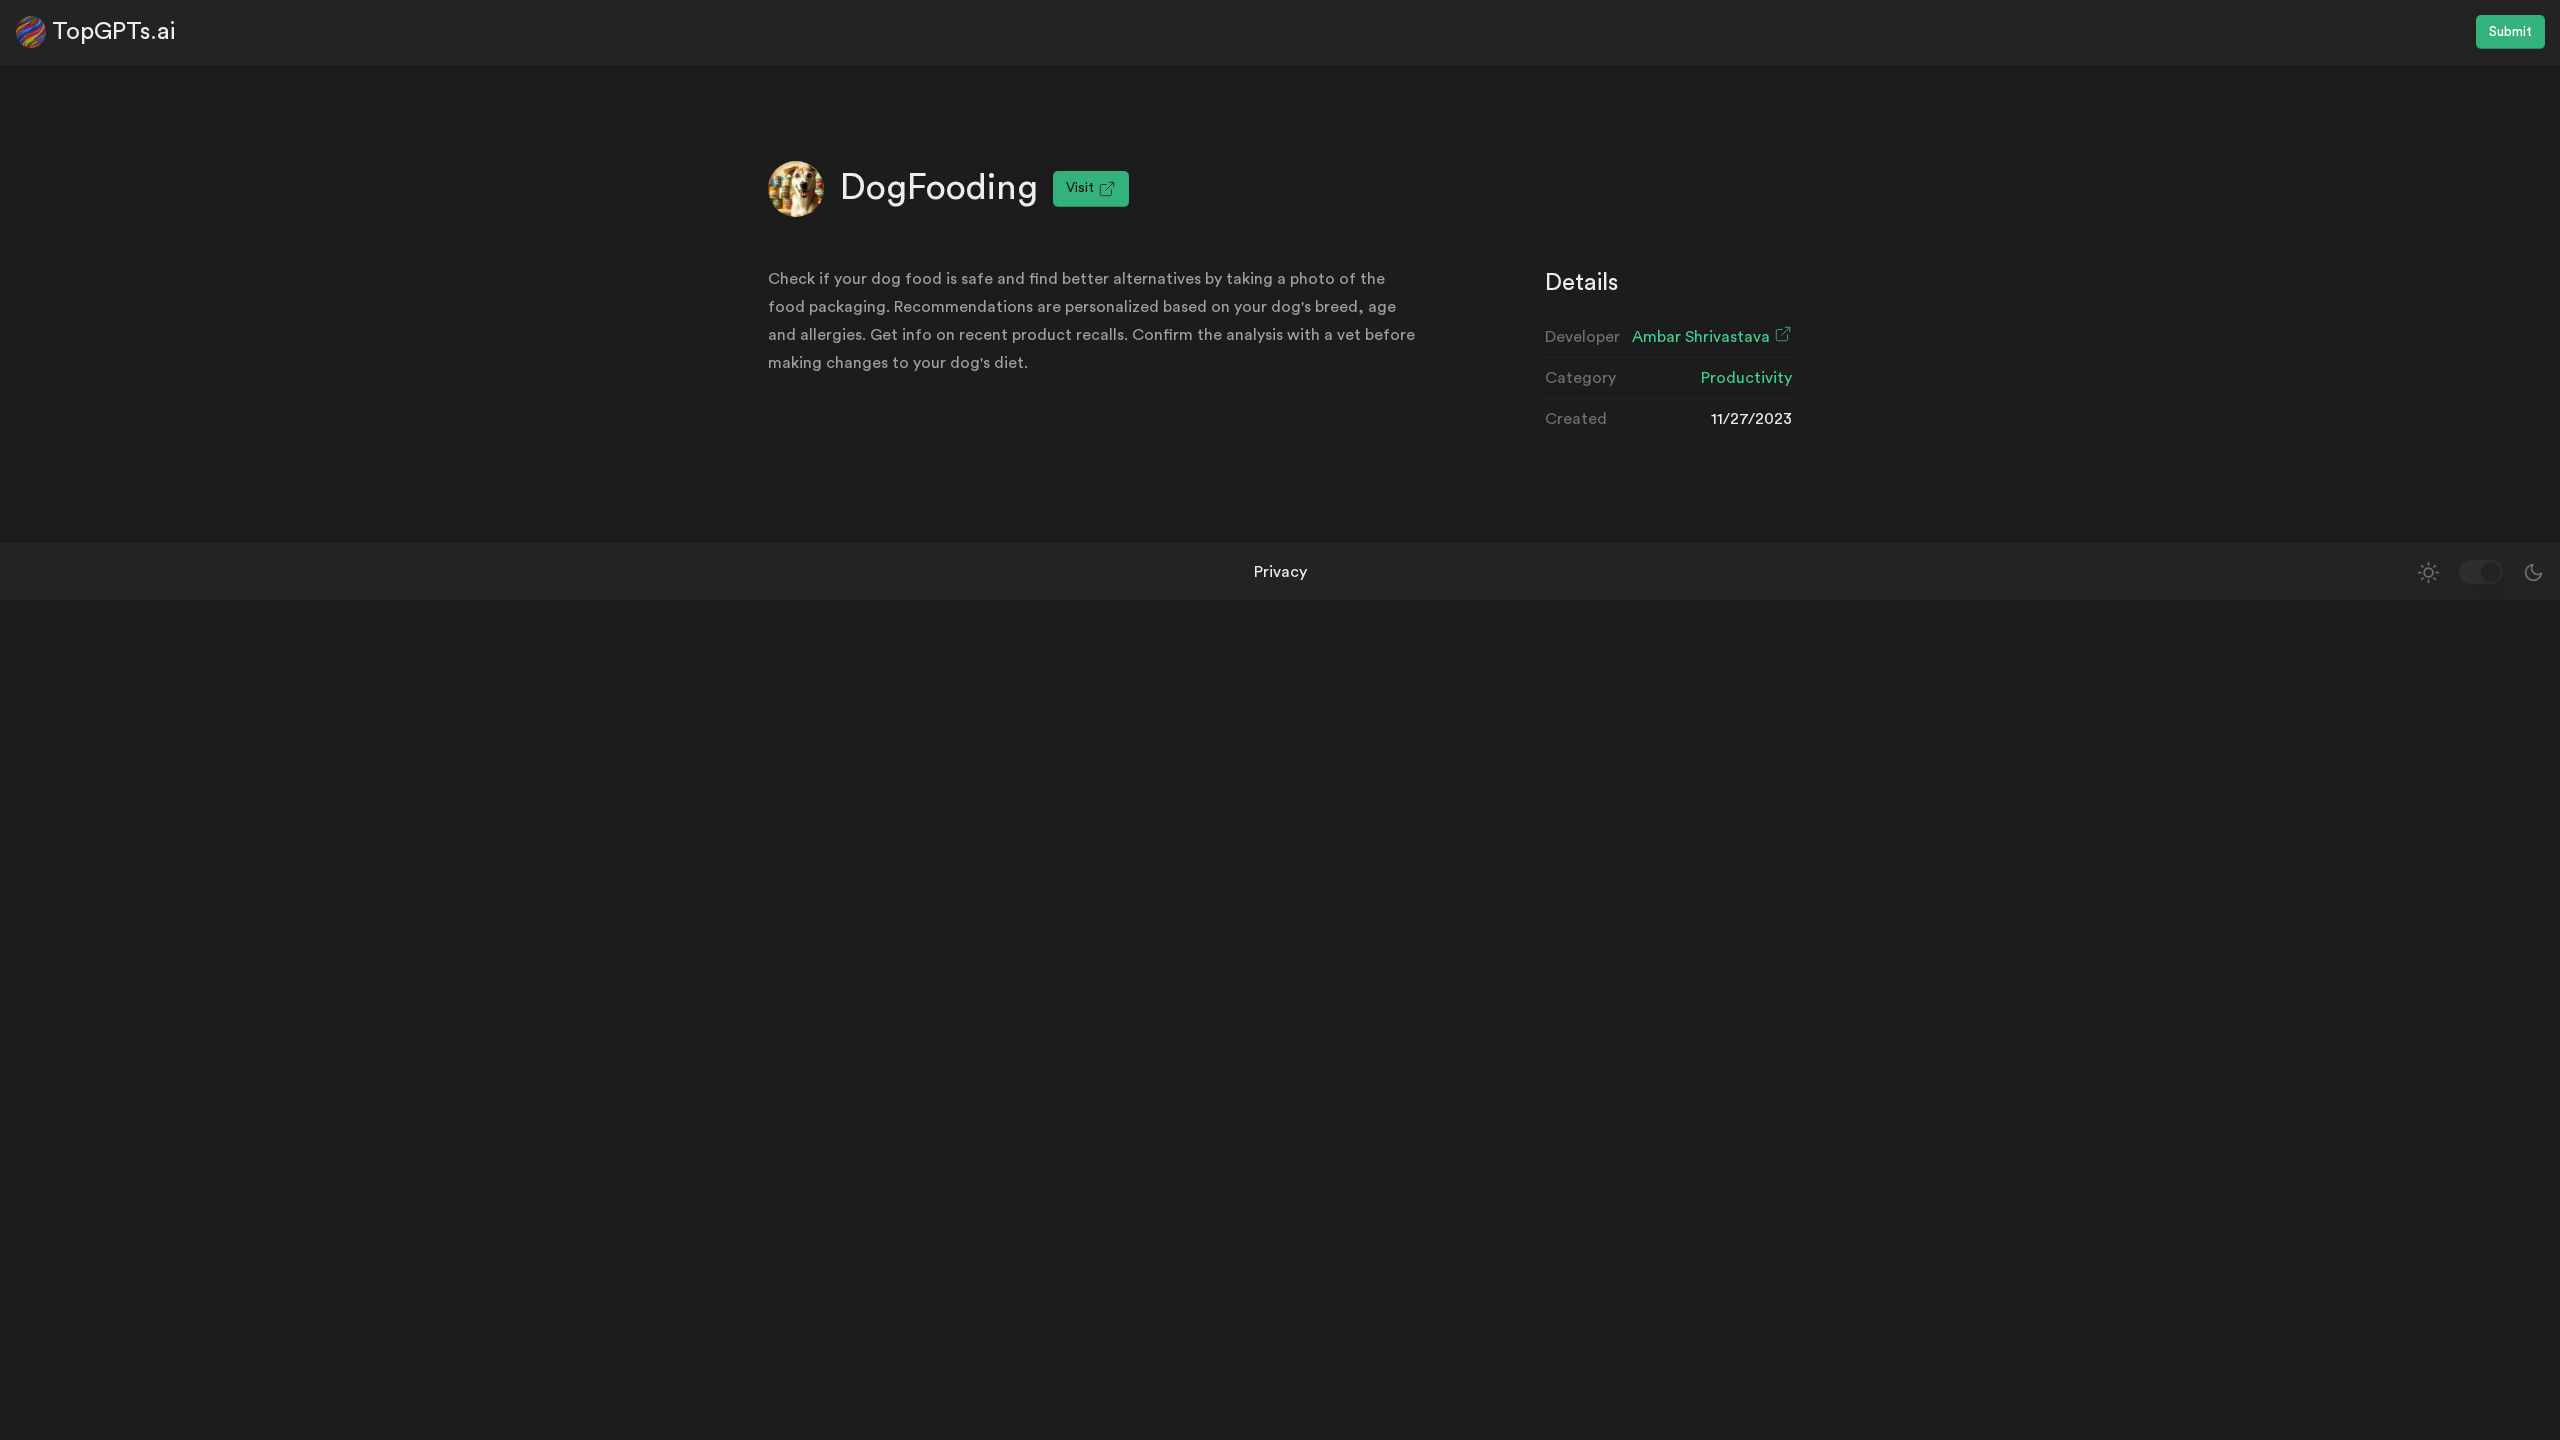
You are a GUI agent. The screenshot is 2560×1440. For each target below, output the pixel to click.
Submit (2510, 32)
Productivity (1746, 378)
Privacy (1280, 572)
